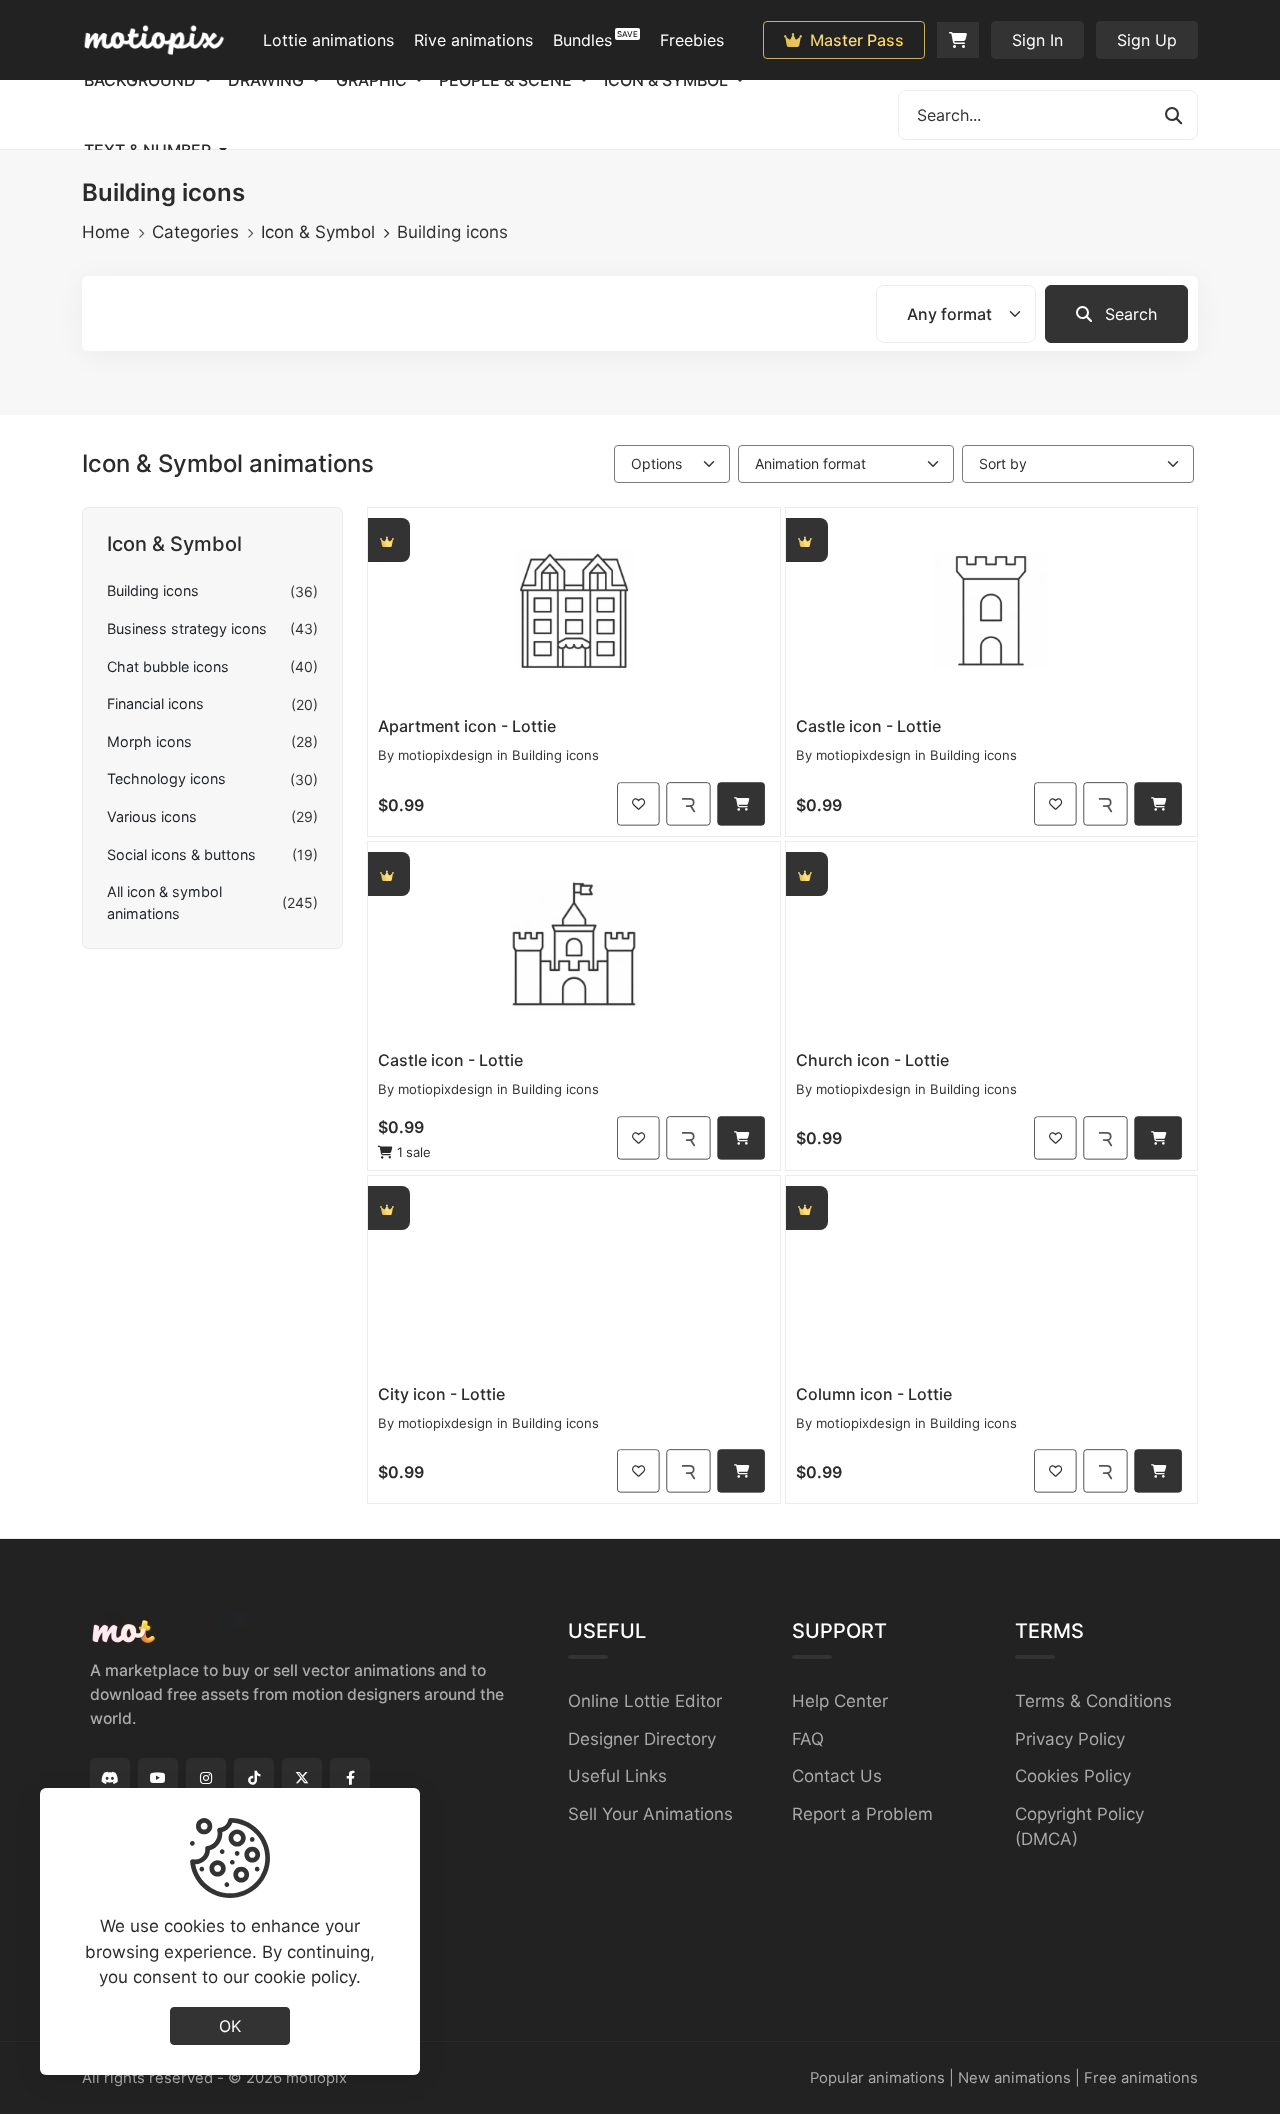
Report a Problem (862, 1814)
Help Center (840, 1701)
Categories (195, 232)
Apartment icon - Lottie (467, 726)
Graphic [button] (373, 80)
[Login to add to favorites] (638, 803)
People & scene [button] (507, 80)
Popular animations (877, 2078)
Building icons (555, 755)
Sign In (1037, 40)
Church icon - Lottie (872, 1060)
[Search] (1173, 115)
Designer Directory (642, 1739)
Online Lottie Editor (645, 1701)
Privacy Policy (1070, 1739)
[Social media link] (110, 1778)
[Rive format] (688, 803)
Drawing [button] (268, 80)
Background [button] (142, 80)
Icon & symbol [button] (668, 80)
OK (230, 2025)
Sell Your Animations (650, 1814)
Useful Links (617, 1776)
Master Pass (855, 40)
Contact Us (837, 1776)
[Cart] (958, 40)
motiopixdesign (445, 755)
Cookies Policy (1073, 1776)
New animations (1014, 2078)
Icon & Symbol (318, 232)
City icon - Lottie (441, 1394)
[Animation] (574, 608)
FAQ (808, 1739)
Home (106, 232)
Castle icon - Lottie (868, 726)
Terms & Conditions (1093, 1701)
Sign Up (1147, 40)
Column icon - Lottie (874, 1394)
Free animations (1141, 2078)
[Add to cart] (741, 803)
